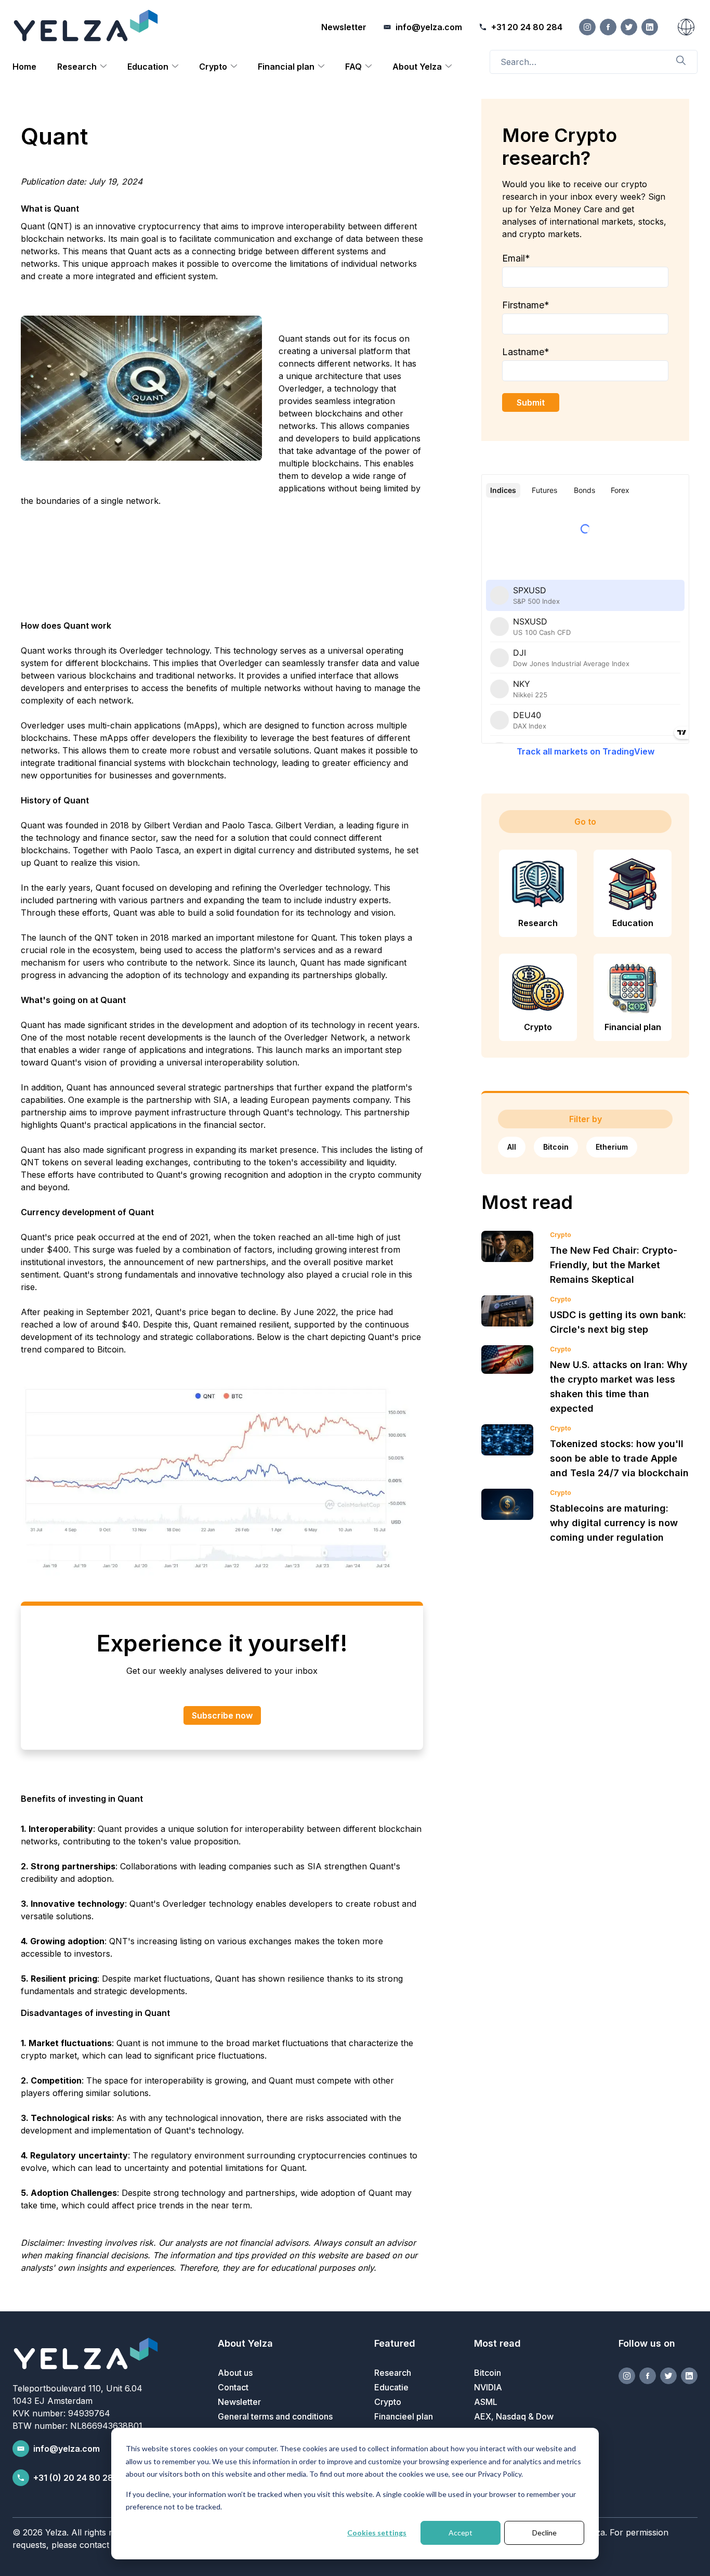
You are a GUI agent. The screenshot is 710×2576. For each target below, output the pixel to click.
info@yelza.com (67, 2449)
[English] (686, 27)
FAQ (353, 67)
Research (77, 67)
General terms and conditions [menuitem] (275, 2416)
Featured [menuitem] (395, 2343)
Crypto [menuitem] (388, 2402)
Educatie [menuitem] (391, 2387)
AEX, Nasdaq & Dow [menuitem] (514, 2416)
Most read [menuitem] (497, 2343)
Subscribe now (222, 1715)
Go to (585, 822)
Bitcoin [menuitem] (488, 2373)
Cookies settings (377, 2533)
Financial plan (286, 67)
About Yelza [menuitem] (245, 2343)
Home (24, 67)
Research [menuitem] (393, 2373)
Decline (544, 2533)
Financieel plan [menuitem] (404, 2416)
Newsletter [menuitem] (239, 2402)
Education (148, 67)
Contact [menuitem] (233, 2387)
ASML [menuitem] (486, 2402)
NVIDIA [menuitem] (488, 2387)
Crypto (213, 67)
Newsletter (344, 27)
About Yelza (417, 67)
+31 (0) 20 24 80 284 (76, 2478)
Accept (461, 2533)
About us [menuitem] (235, 2373)
